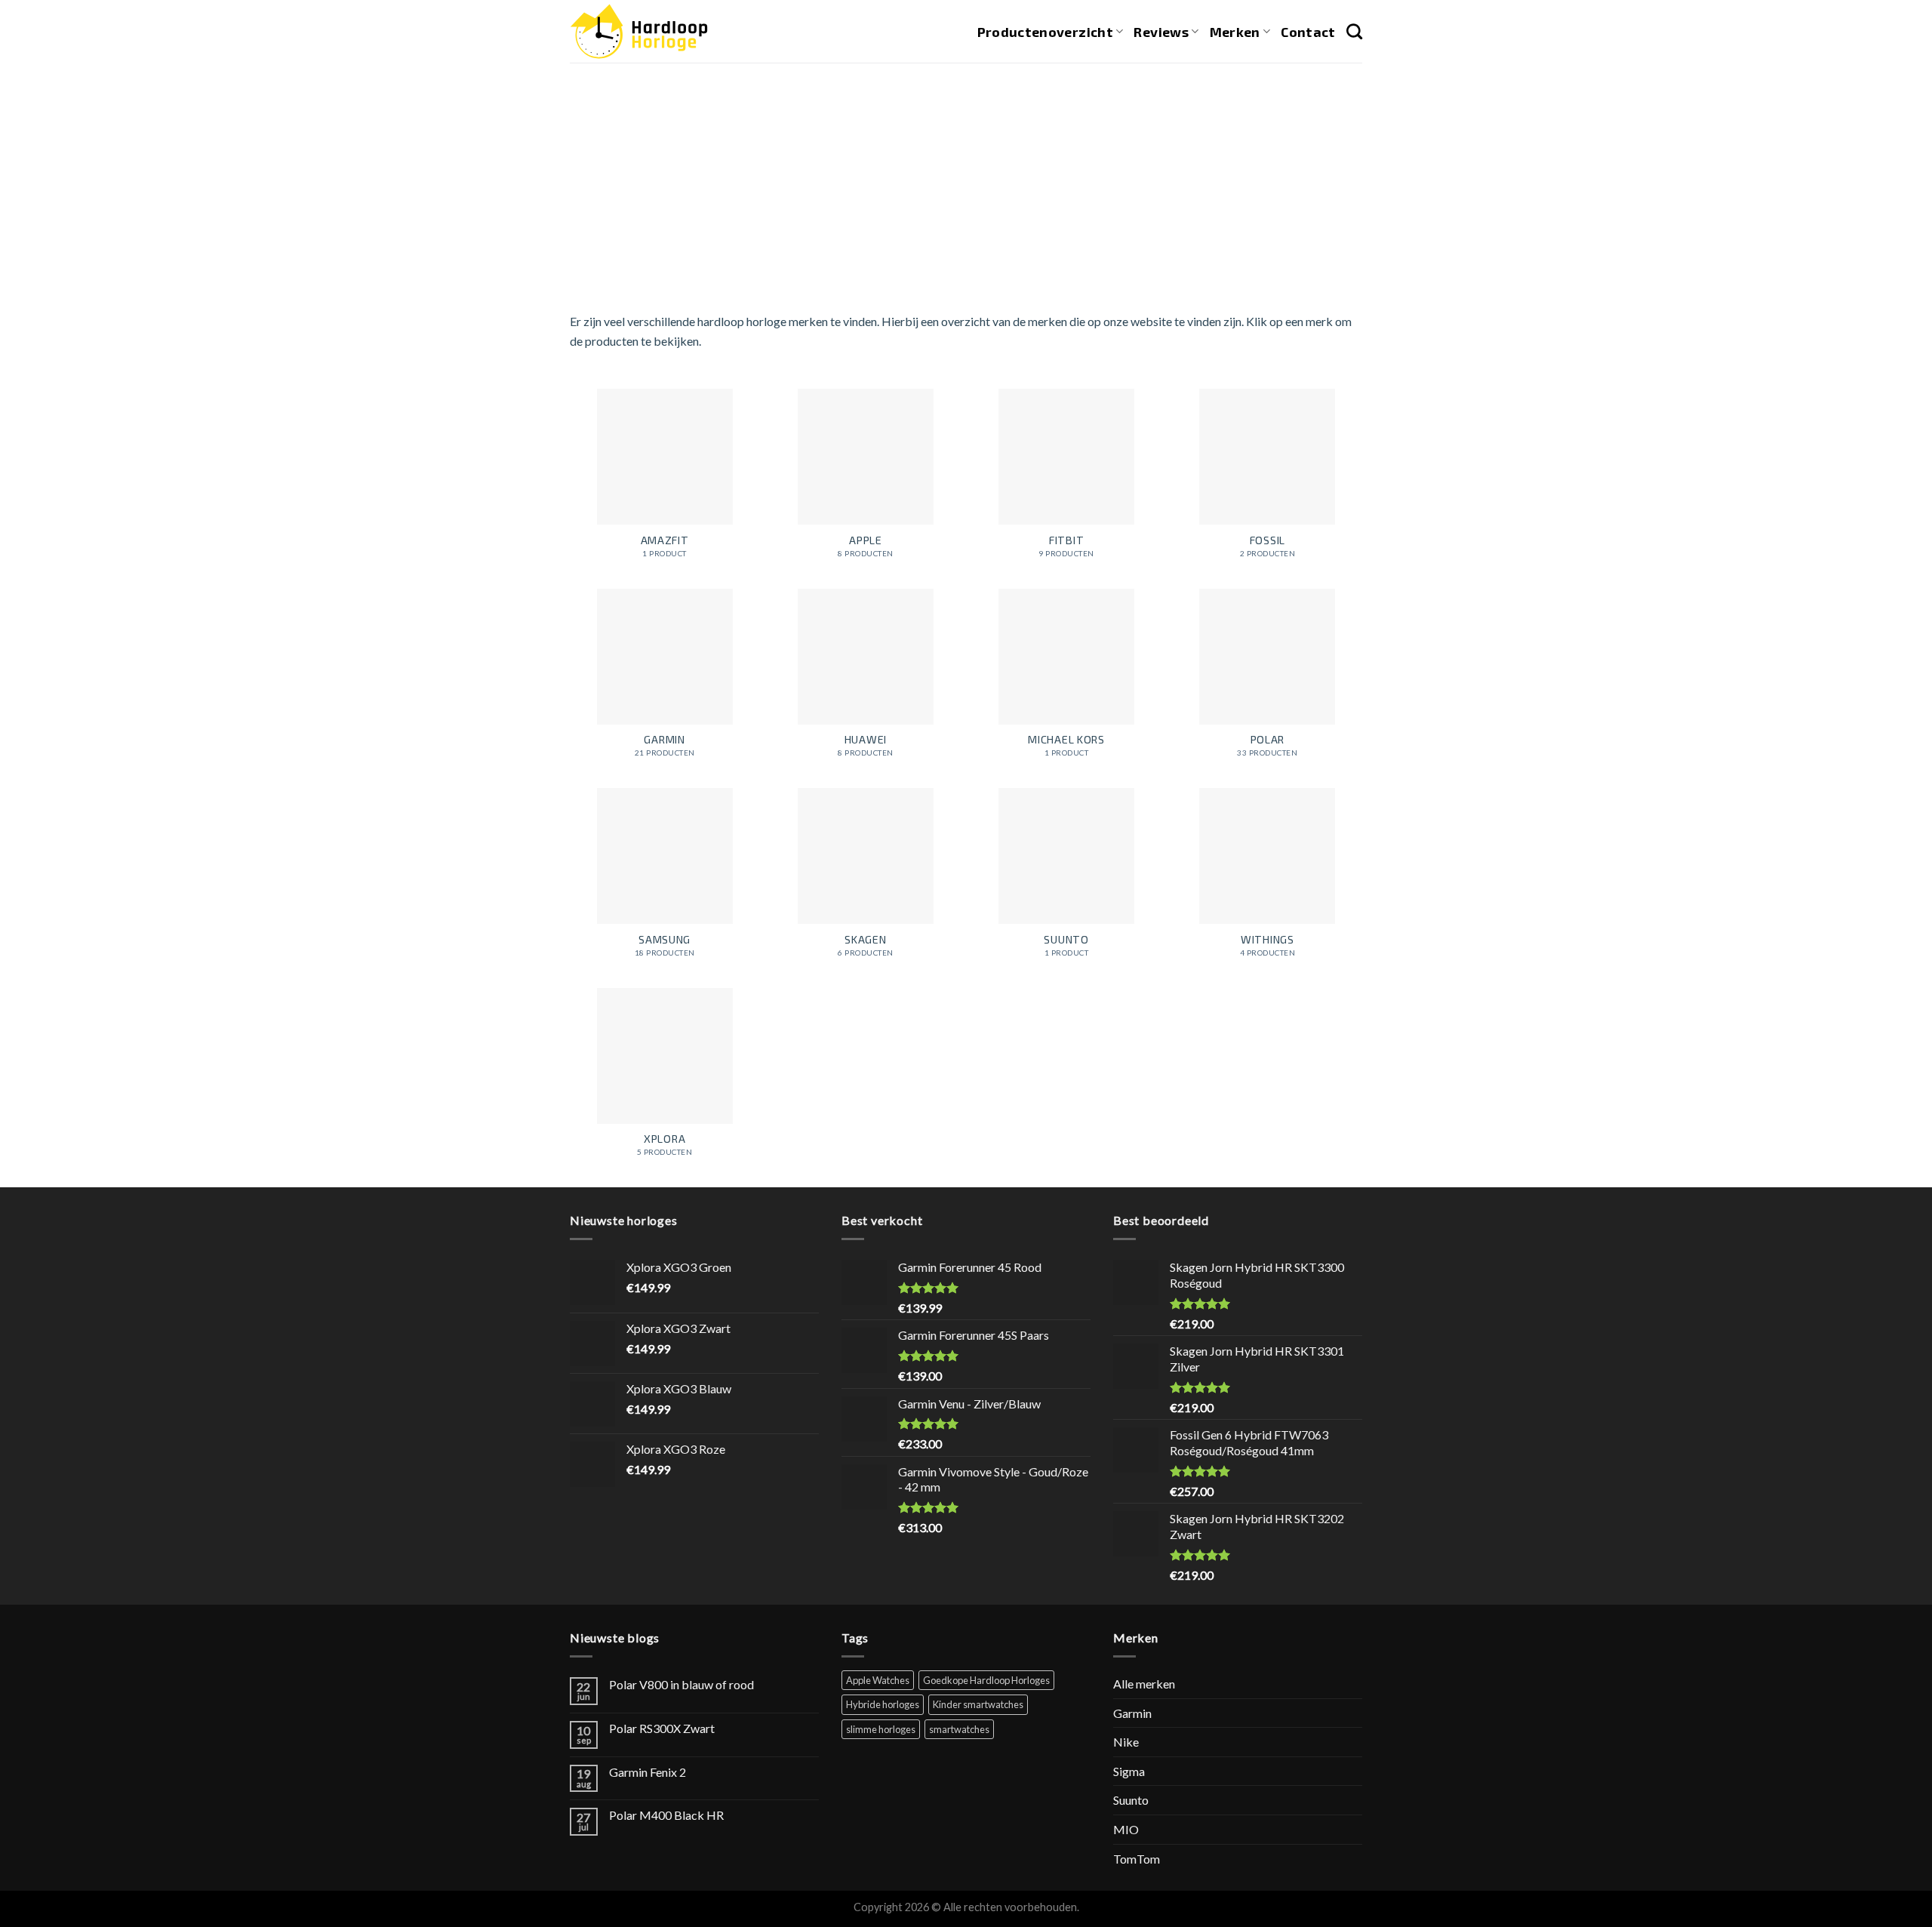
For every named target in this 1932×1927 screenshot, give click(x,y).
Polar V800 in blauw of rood (681, 1684)
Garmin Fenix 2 (648, 1772)
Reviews (1161, 32)
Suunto (1131, 1800)
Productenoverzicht (1045, 32)
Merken (1235, 32)
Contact (1308, 32)
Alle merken (1144, 1684)
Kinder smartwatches (978, 1704)
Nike (1126, 1742)
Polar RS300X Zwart (662, 1728)
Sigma (1129, 1771)
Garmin (1132, 1713)
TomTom (1137, 1859)
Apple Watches (878, 1680)
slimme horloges (881, 1729)
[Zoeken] (1354, 31)
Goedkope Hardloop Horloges (986, 1680)
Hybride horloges (883, 1704)
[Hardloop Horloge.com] (639, 31)
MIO (1126, 1829)
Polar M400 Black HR (666, 1815)
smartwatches (959, 1729)
